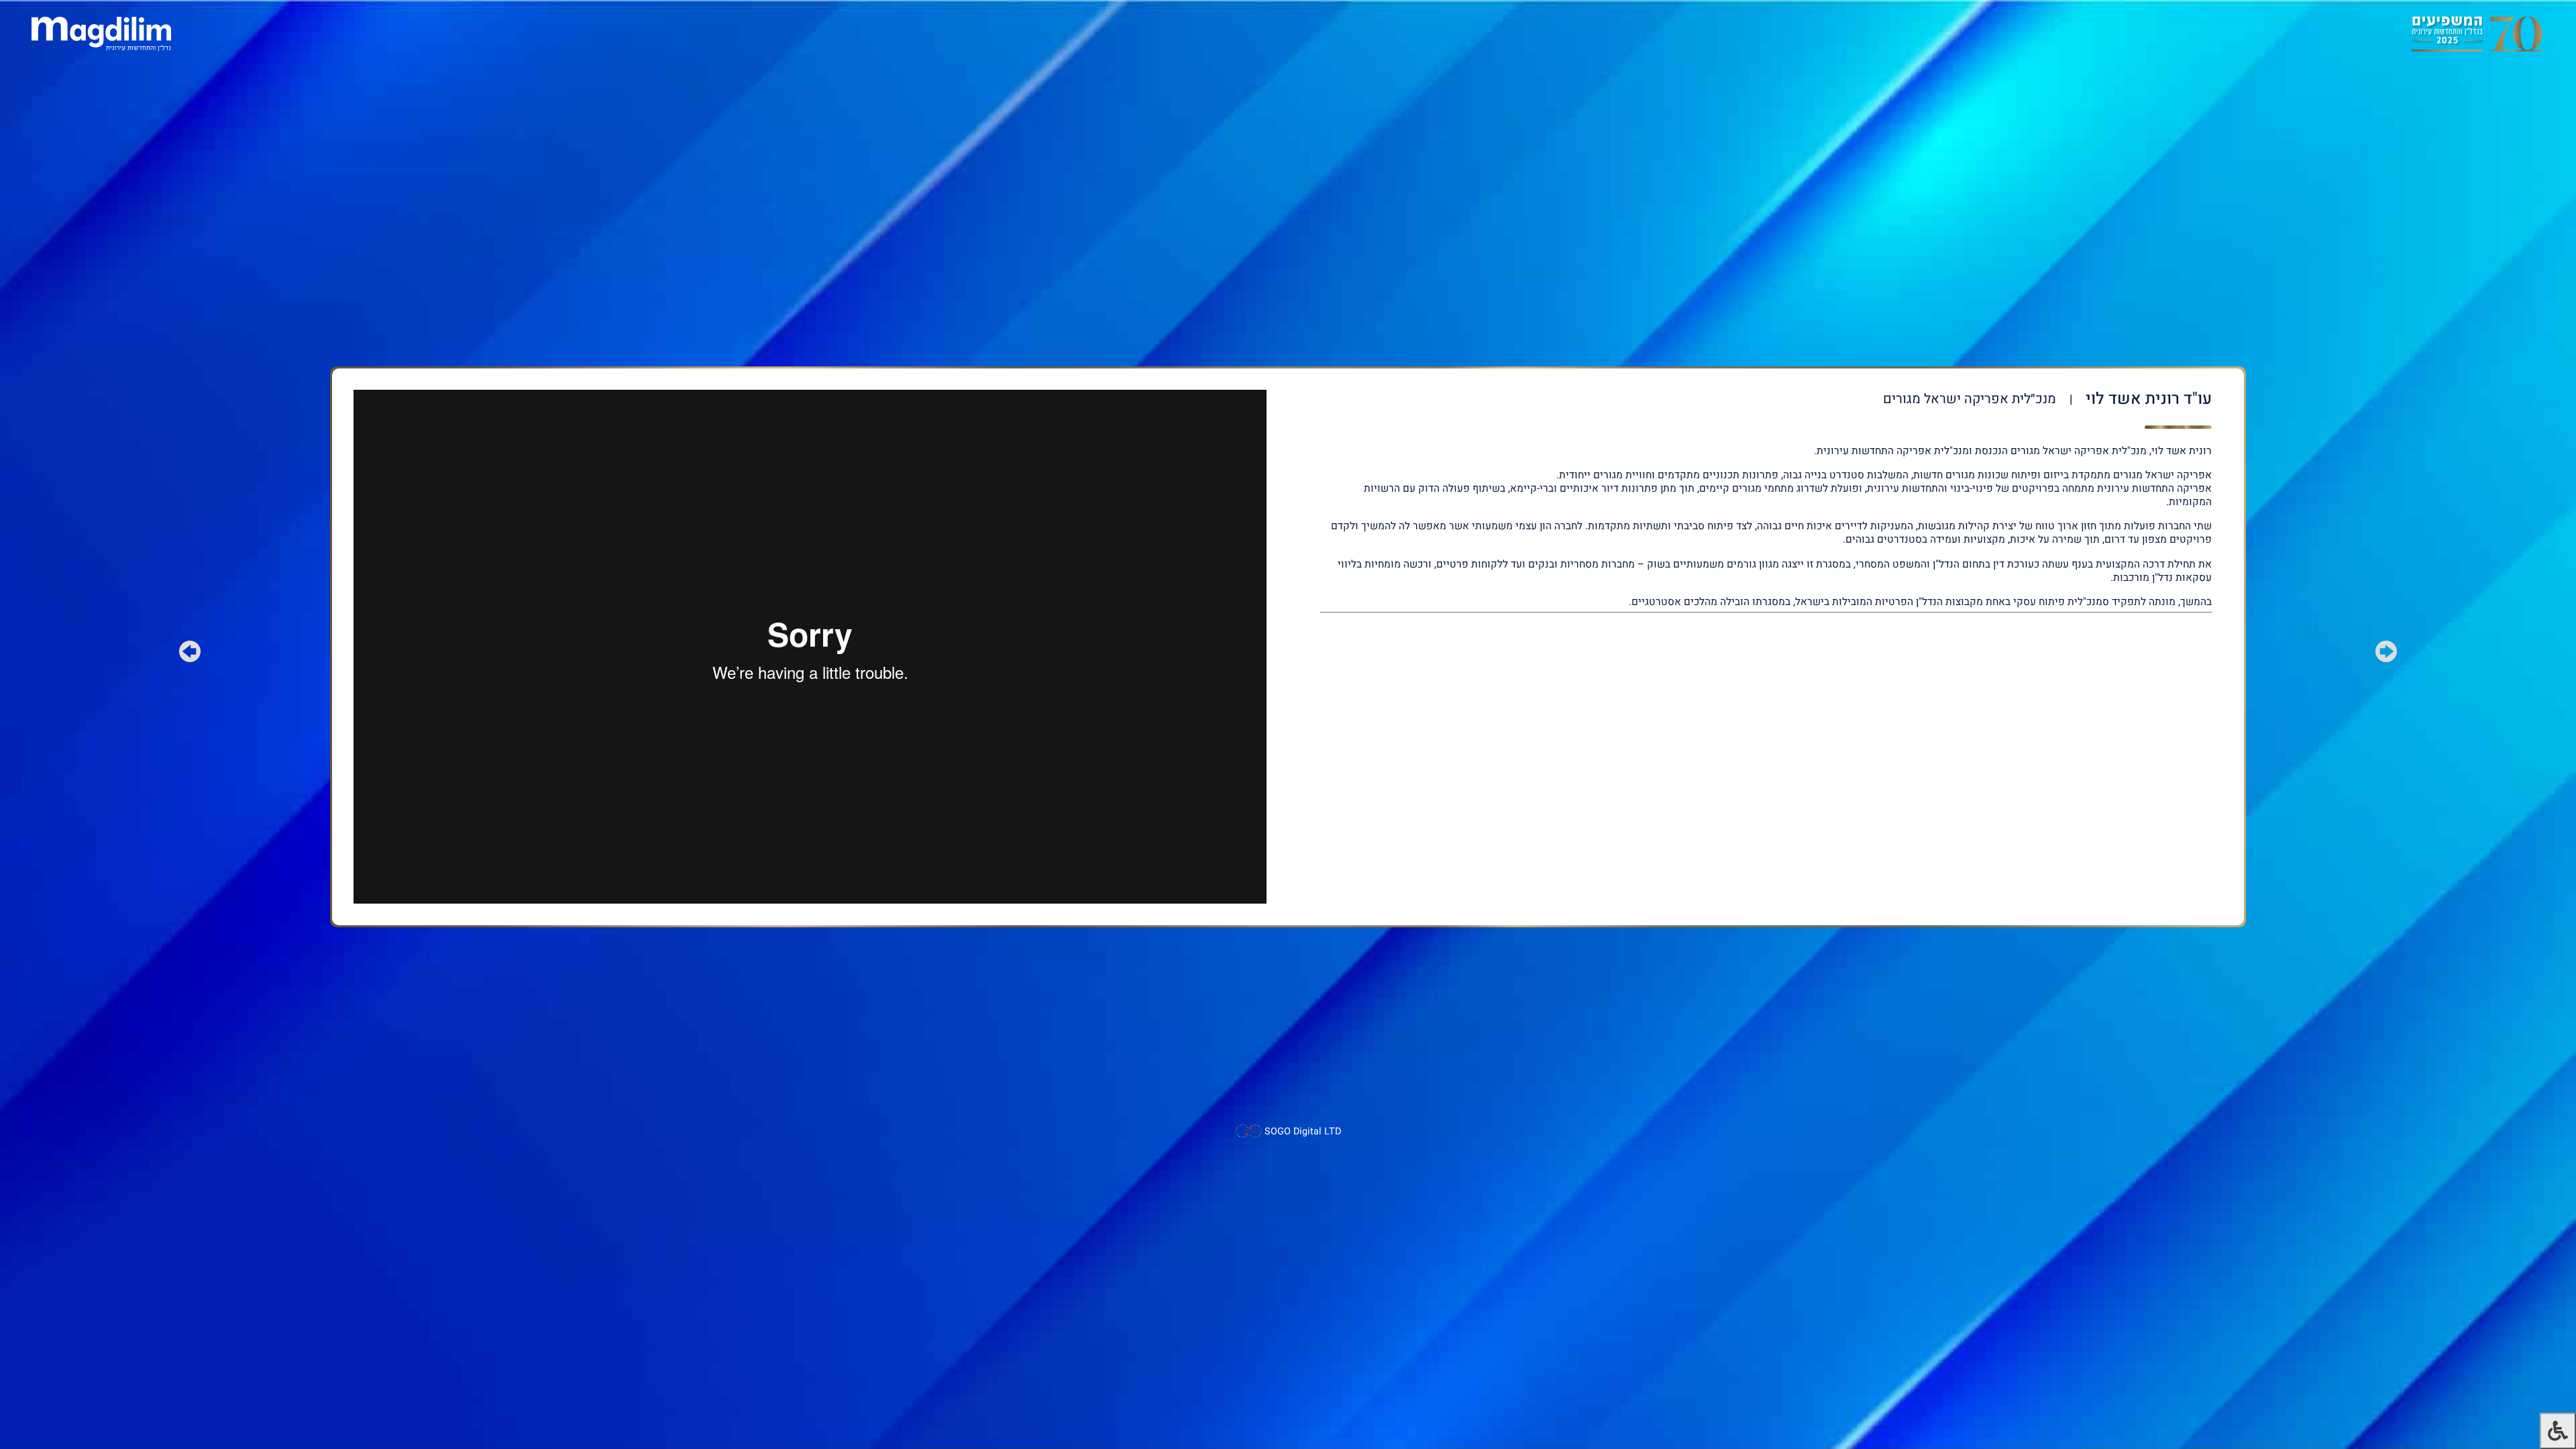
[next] (190, 654)
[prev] (2386, 654)
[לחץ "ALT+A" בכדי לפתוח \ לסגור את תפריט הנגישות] (2558, 1431)
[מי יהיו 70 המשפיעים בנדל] (2476, 33)
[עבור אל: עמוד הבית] (101, 33)
